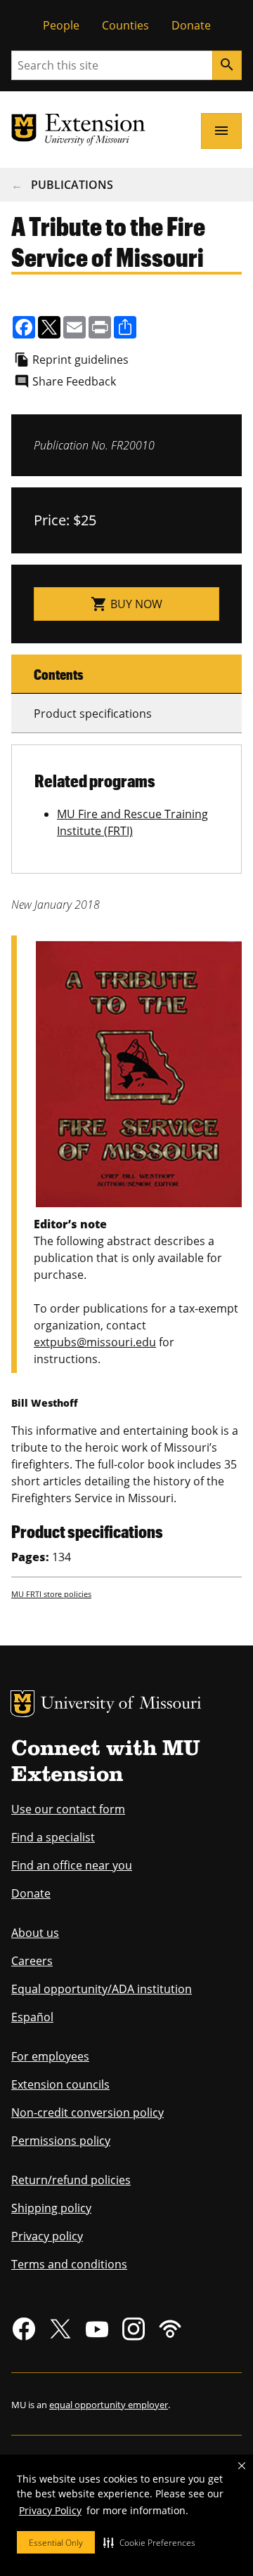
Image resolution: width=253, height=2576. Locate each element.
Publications (72, 185)
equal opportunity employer (109, 2405)
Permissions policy (61, 2141)
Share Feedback (74, 381)
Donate (191, 25)
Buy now (126, 604)
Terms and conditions (69, 2264)
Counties (125, 25)
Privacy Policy (50, 2510)
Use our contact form (68, 1809)
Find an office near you (72, 1865)
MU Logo (22, 1704)
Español (32, 2017)
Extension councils (60, 2084)
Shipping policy (51, 2208)
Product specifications (93, 714)
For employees (50, 2056)
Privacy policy (47, 2236)
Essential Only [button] (56, 2543)
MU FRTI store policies (51, 1594)
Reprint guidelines (80, 360)
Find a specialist (53, 1837)
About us (35, 1933)
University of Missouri (121, 1705)
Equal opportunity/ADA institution (102, 1989)
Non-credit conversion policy (87, 2112)
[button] (149, 2542)
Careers (32, 1961)
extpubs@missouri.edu (95, 1342)
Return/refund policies (71, 2180)
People (61, 25)
